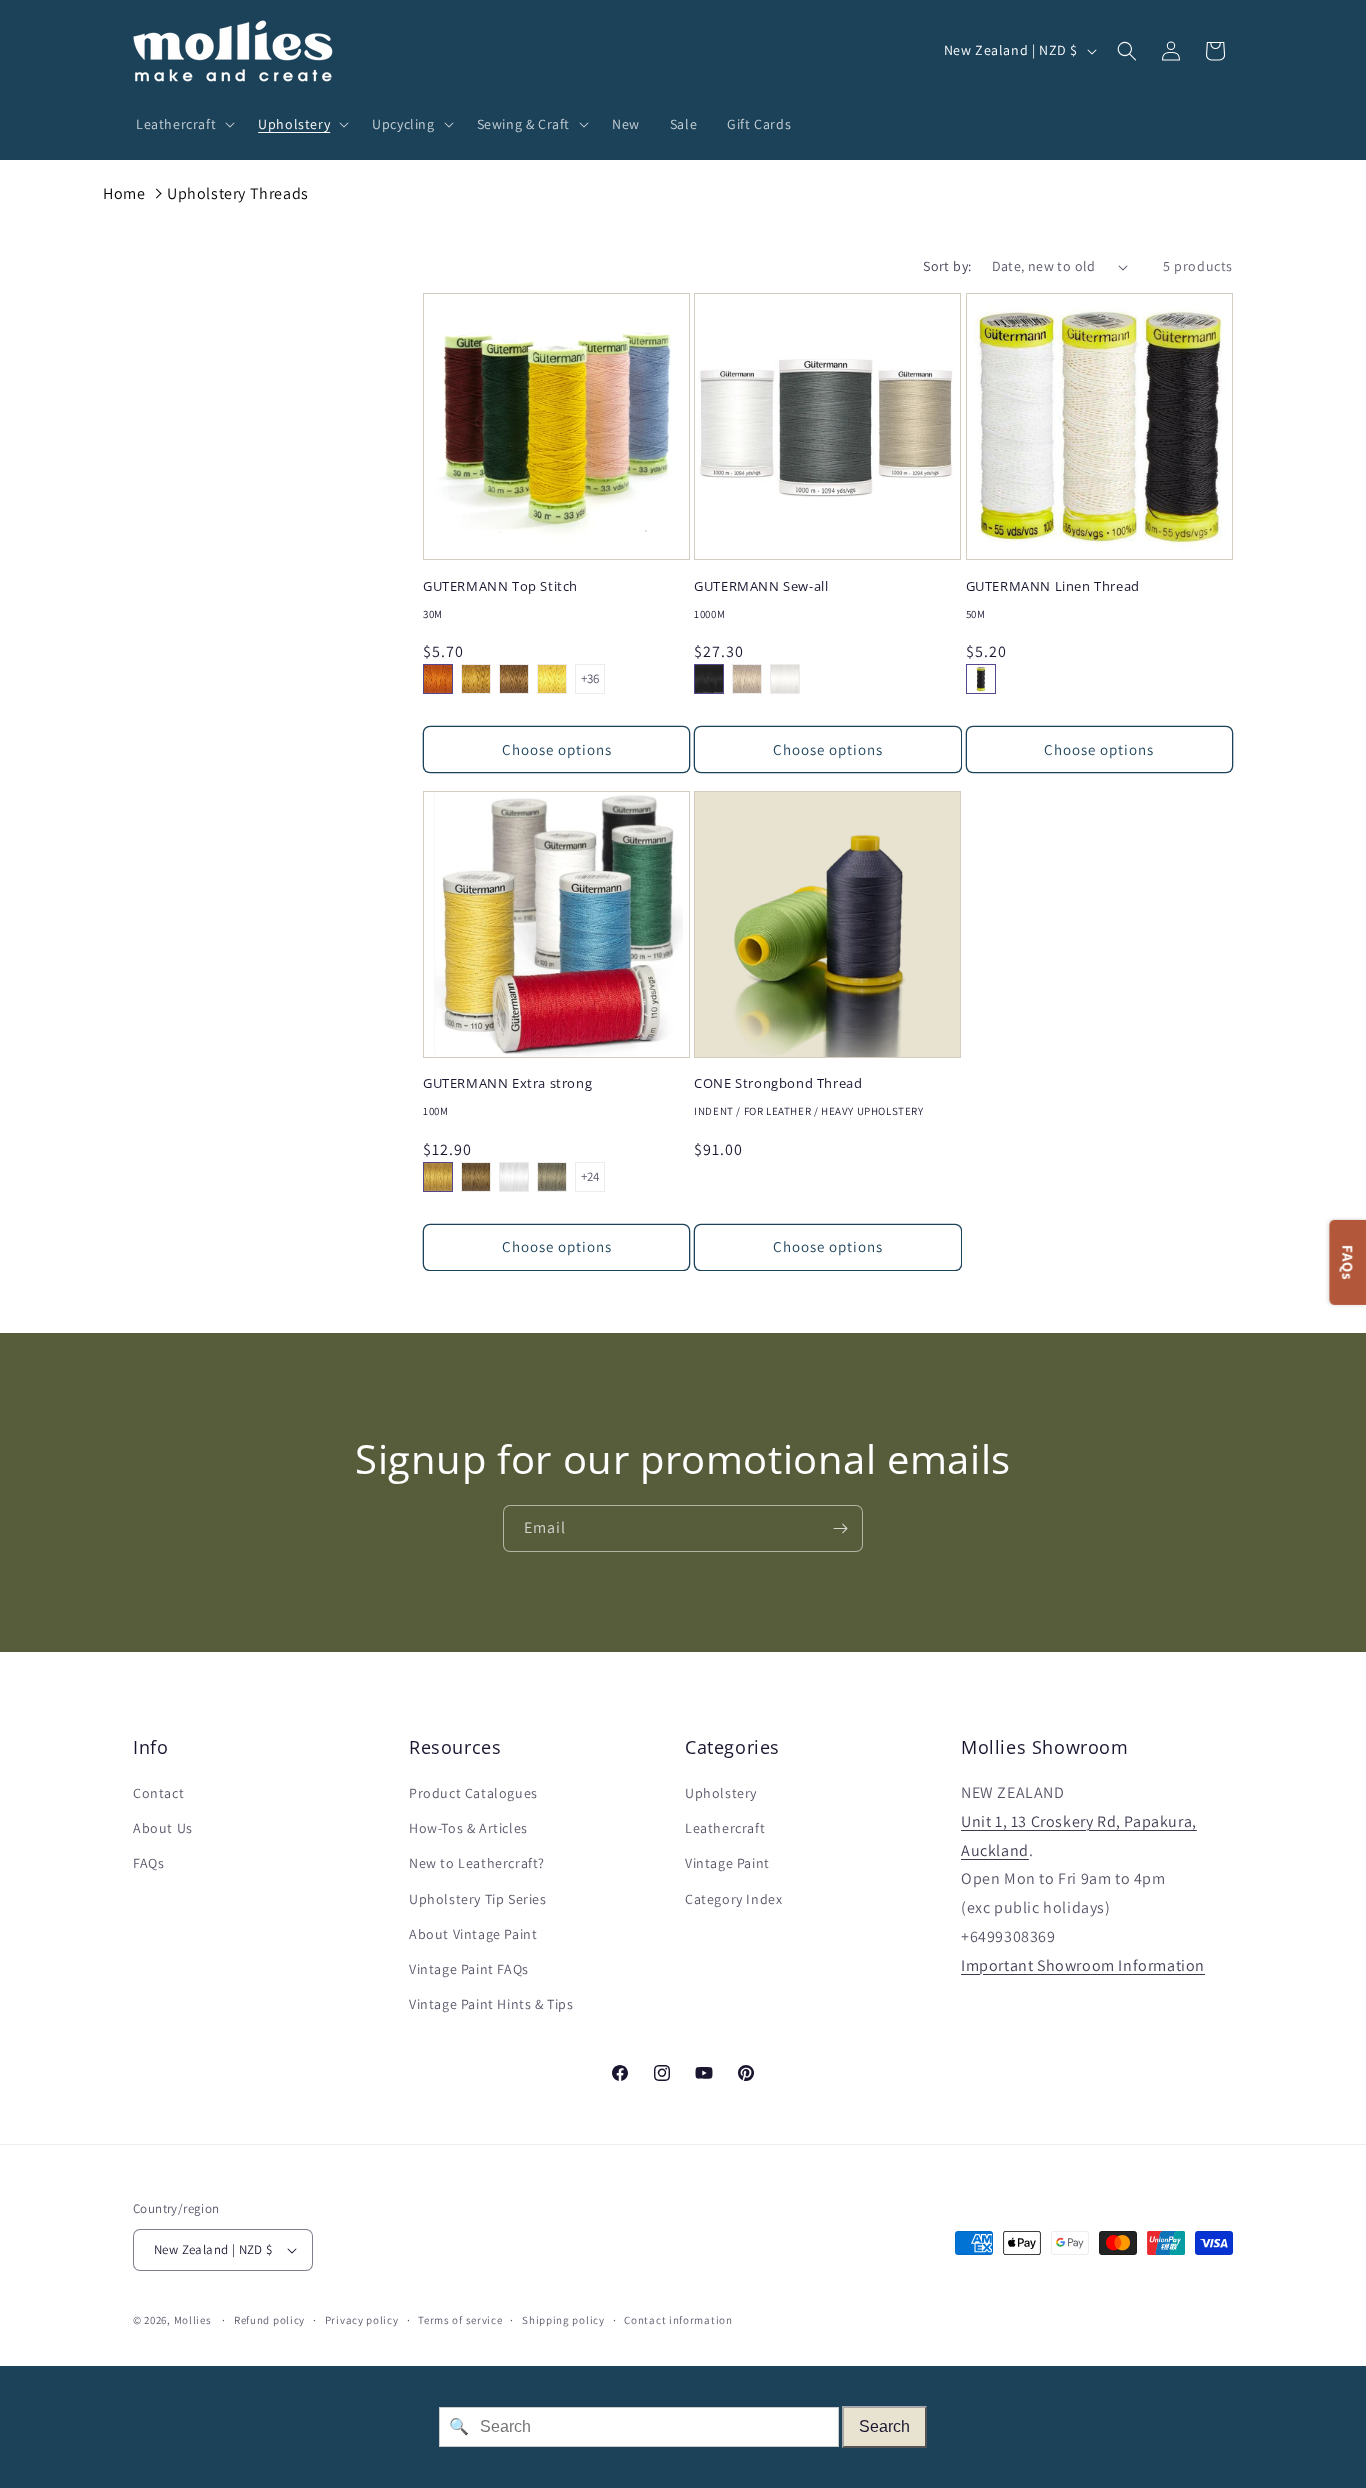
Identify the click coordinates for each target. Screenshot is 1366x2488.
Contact (158, 1793)
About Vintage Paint (473, 1934)
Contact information (678, 2320)
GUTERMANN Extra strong (507, 1083)
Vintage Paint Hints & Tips (491, 2004)
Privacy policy (362, 2320)
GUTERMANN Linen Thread (1053, 586)
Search (884, 2426)
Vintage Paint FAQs (469, 1969)
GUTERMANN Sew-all (761, 586)
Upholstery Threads (238, 193)
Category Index (733, 1899)
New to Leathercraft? (477, 1863)
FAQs (148, 1863)
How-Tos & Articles (468, 1828)
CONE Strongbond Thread (778, 1083)
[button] (182, 124)
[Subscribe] (840, 1528)
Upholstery (721, 1793)
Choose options (557, 749)
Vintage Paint (727, 1863)
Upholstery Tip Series (478, 1899)
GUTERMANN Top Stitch (500, 586)
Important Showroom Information (1083, 1965)
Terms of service (460, 2320)
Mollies (193, 2320)
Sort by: (947, 266)
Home (124, 193)
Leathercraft (725, 1828)
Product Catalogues (473, 1793)
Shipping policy (563, 2320)
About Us (163, 1828)
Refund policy (269, 2320)
